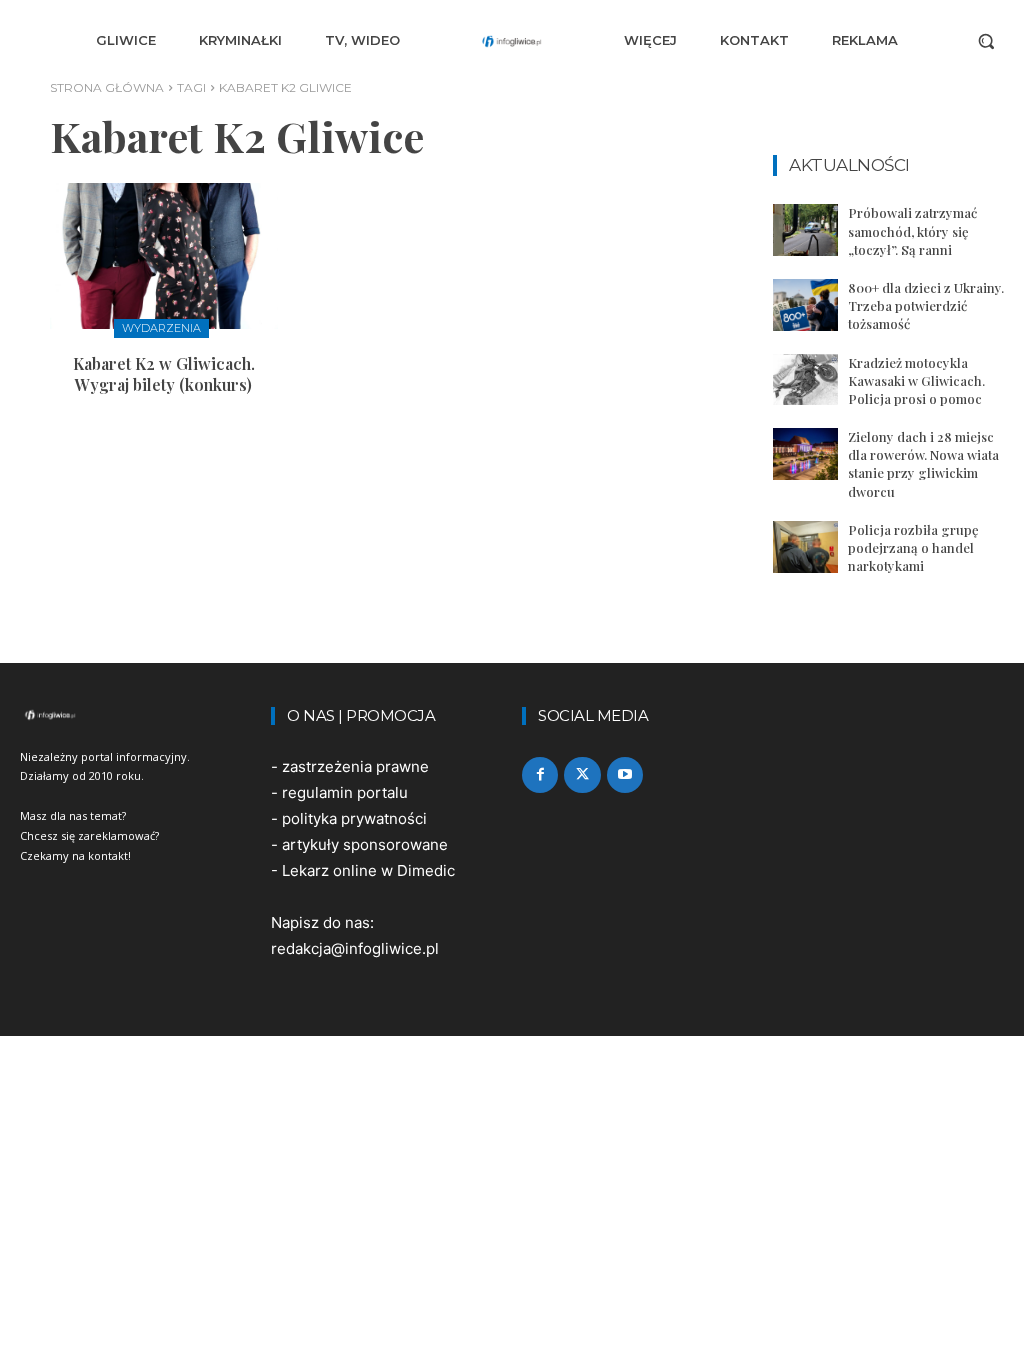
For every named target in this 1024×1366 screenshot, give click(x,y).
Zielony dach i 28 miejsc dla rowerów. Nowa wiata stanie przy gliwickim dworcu (923, 464)
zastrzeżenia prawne (355, 766)
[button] (986, 41)
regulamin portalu (345, 792)
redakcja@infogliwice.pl (355, 948)
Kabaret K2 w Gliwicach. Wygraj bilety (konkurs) (164, 374)
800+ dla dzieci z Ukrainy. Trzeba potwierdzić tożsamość (926, 305)
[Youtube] (625, 775)
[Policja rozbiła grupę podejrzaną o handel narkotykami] (805, 547)
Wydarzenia (161, 328)
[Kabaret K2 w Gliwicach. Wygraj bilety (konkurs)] (164, 256)
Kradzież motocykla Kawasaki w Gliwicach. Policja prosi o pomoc (916, 380)
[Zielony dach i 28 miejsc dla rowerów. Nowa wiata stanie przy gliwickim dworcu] (805, 454)
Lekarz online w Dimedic (368, 870)
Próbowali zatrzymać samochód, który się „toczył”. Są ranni (912, 230)
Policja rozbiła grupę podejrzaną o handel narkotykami (913, 547)
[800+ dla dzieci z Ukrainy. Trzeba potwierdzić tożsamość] (805, 305)
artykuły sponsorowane (365, 844)
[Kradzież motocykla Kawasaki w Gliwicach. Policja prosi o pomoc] (805, 380)
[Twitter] (582, 775)
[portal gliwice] (135, 715)
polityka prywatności (354, 818)
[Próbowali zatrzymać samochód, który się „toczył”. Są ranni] (805, 230)
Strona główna (107, 87)
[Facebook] (540, 775)
